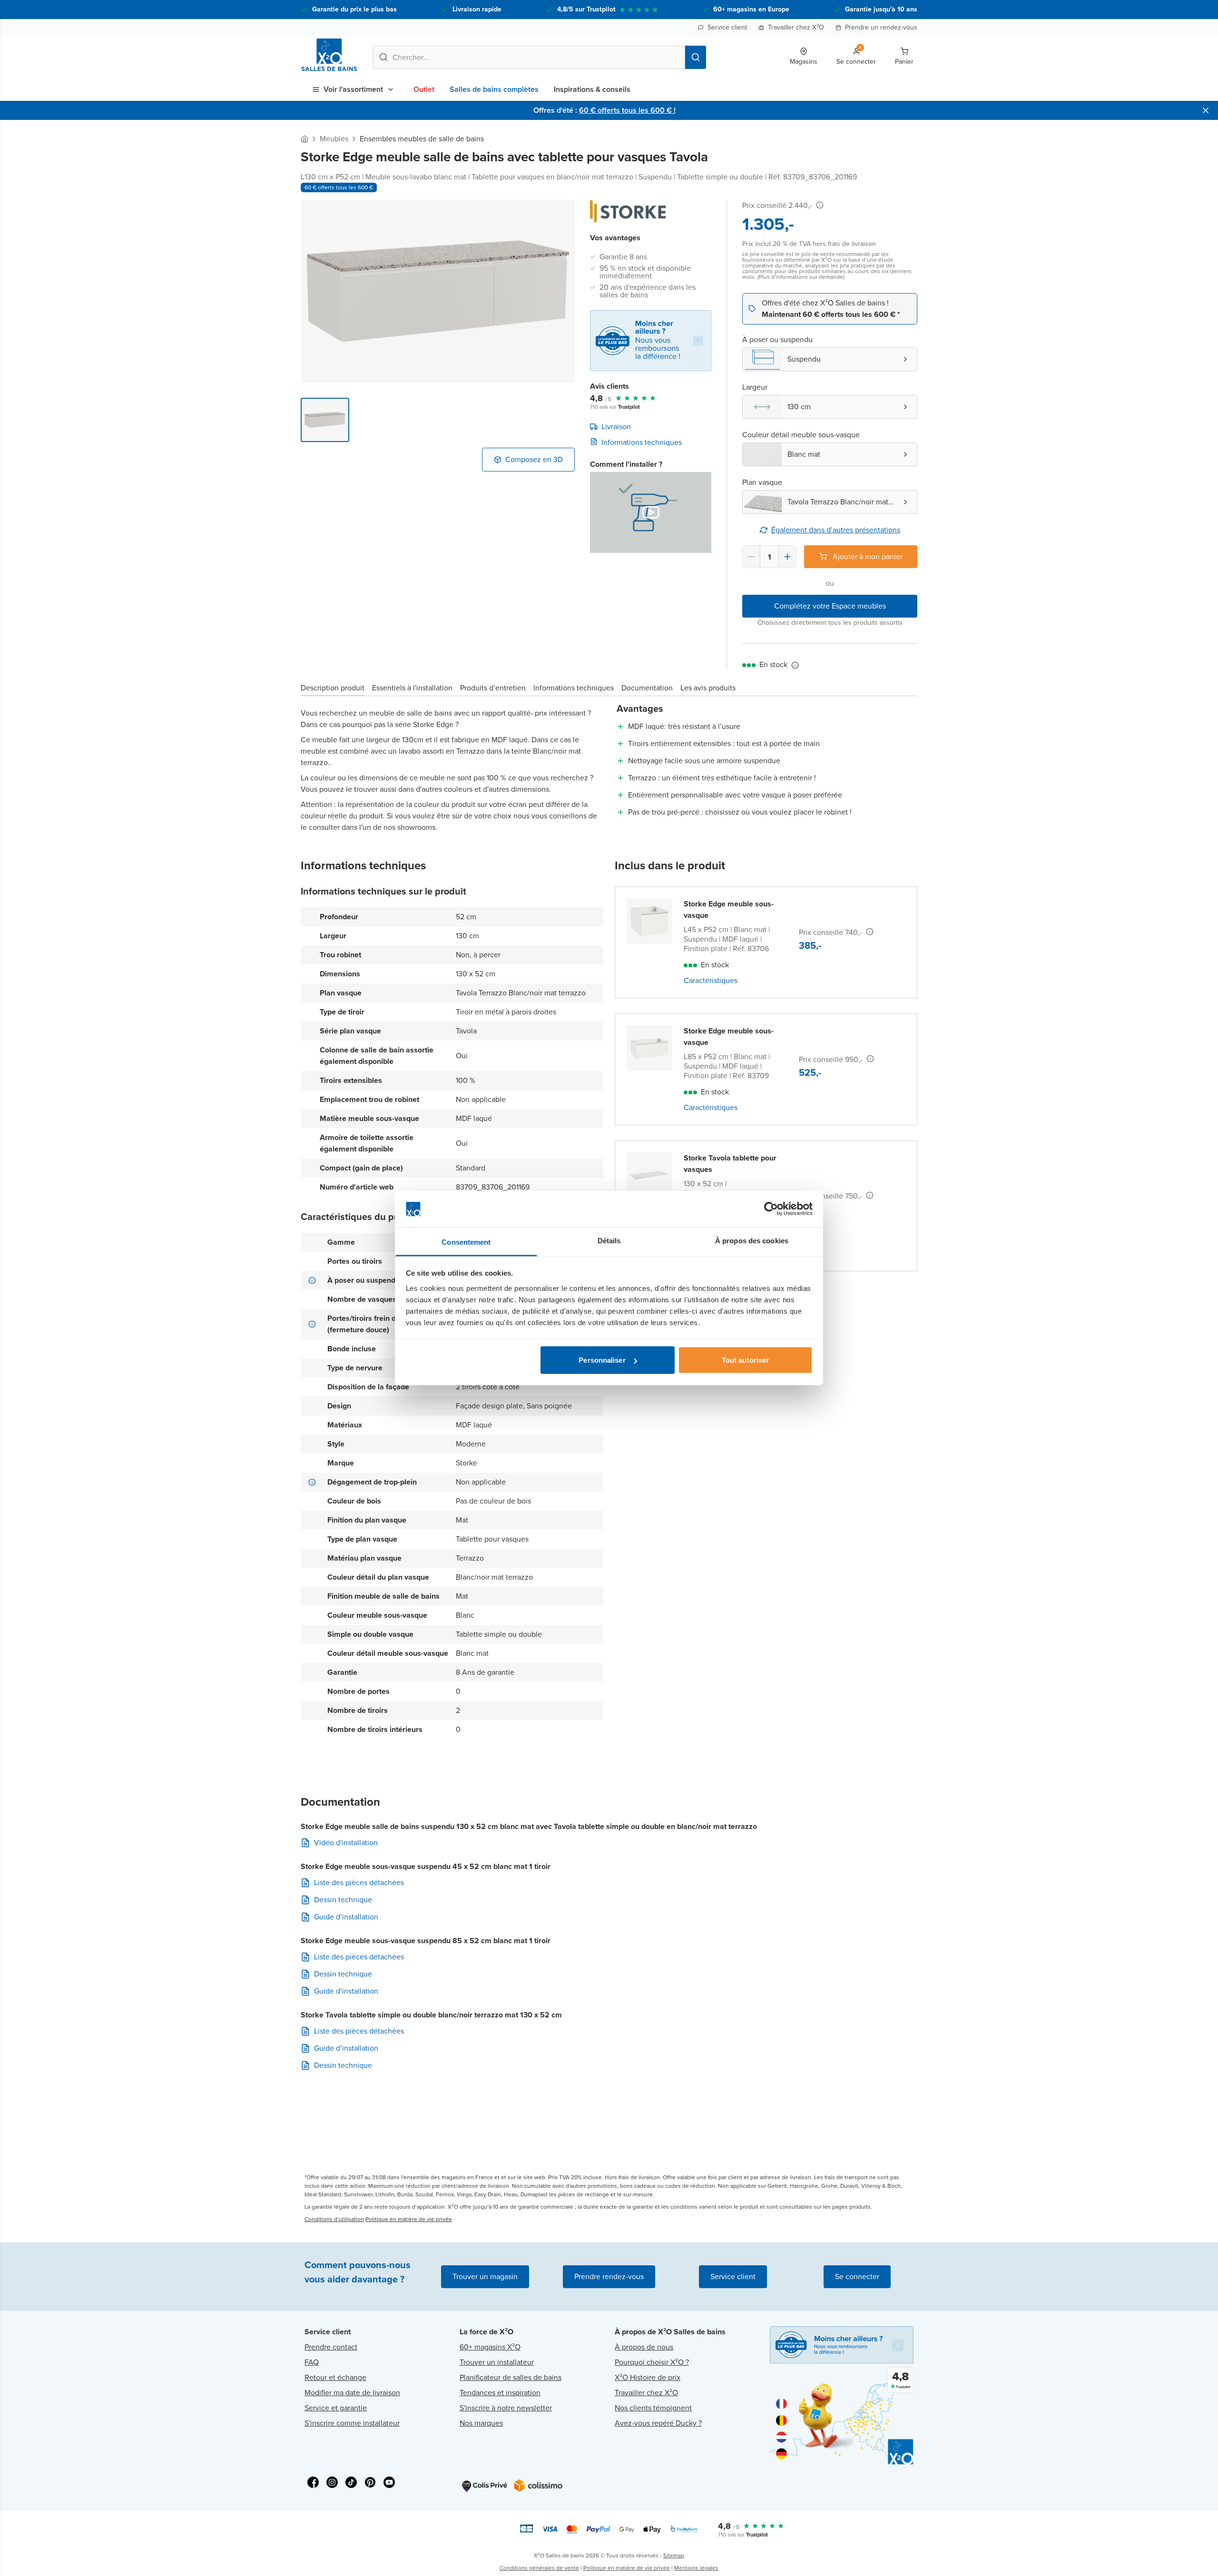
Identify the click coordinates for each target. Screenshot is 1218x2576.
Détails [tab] (609, 1240)
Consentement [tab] (466, 1242)
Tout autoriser (745, 1360)
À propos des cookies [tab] (752, 1240)
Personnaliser (602, 1360)
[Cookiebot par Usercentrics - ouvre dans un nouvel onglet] (771, 1209)
